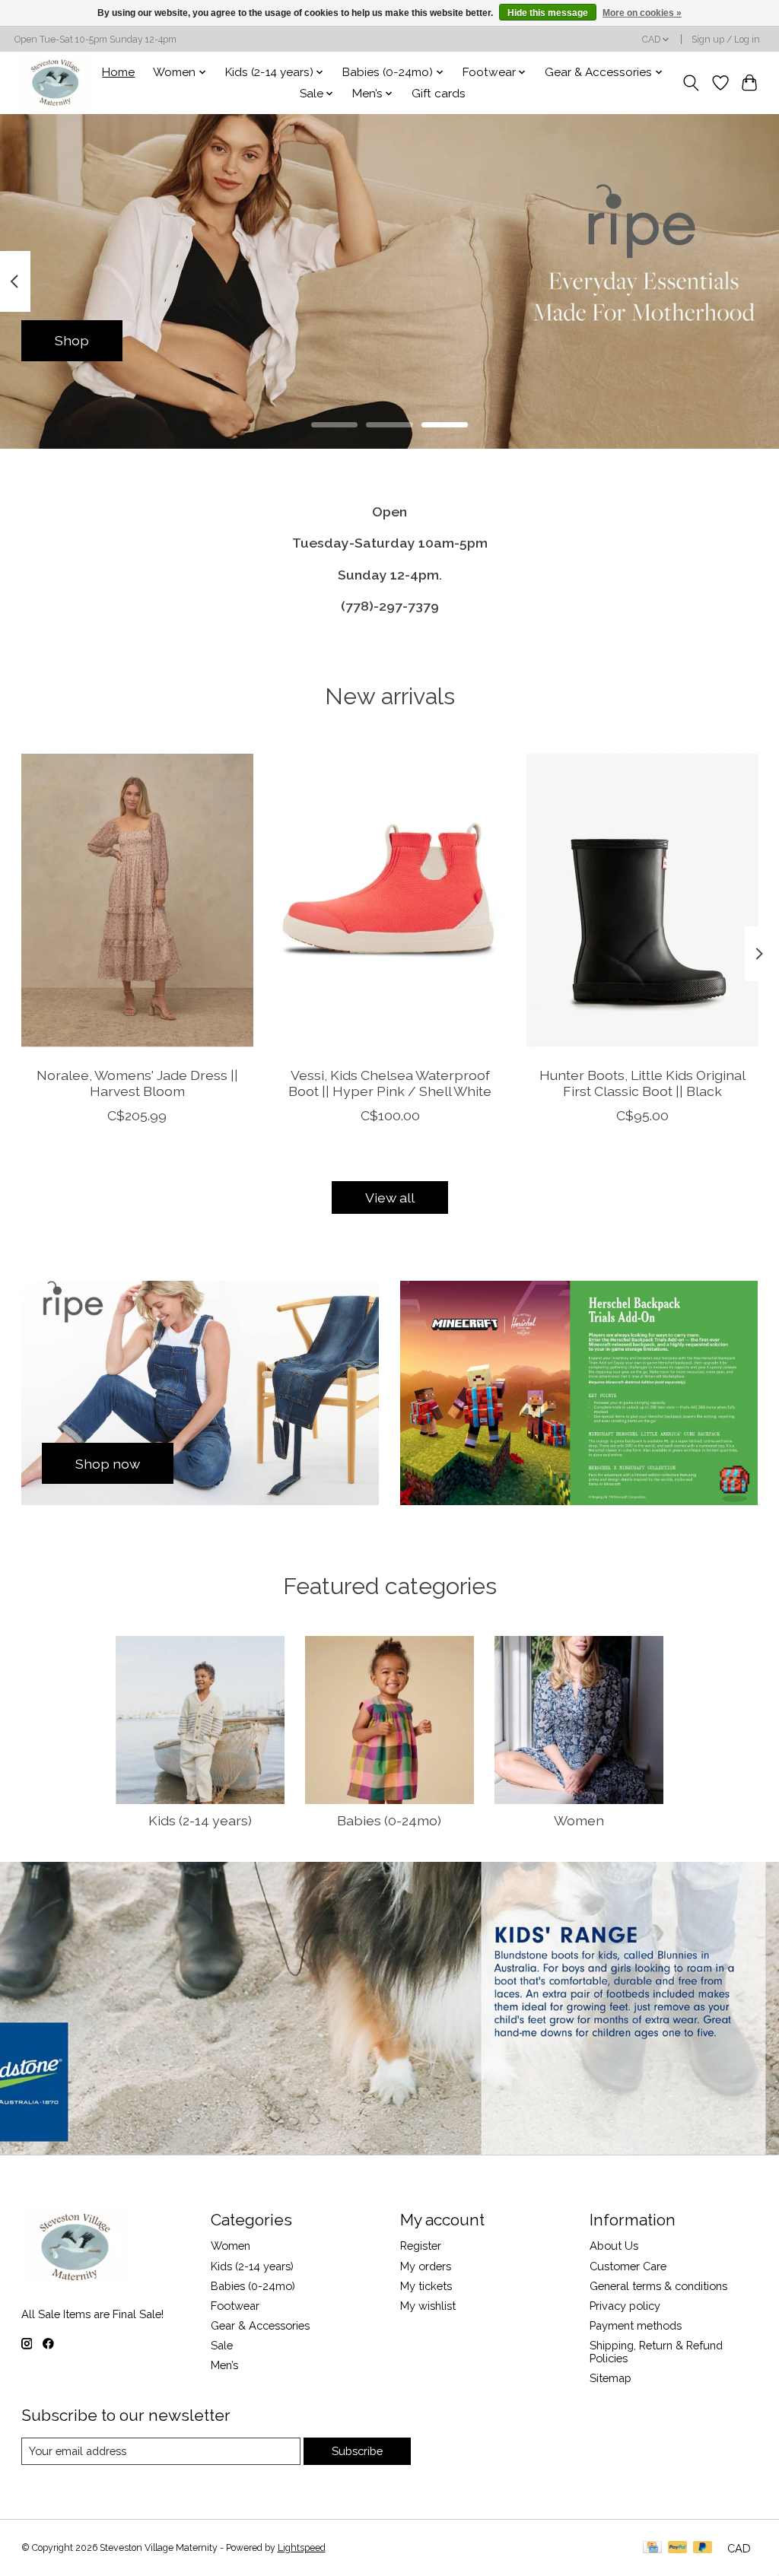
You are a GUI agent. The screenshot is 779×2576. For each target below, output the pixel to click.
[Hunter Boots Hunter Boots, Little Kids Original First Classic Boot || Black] (642, 900)
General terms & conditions (658, 2286)
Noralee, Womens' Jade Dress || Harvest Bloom (137, 1083)
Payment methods (636, 2325)
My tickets (426, 2286)
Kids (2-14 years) (200, 1820)
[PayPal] (678, 2548)
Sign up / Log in (726, 40)
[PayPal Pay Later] (703, 2548)
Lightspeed (302, 2548)
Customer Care (628, 2266)
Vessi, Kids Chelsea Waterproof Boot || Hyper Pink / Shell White (390, 1083)
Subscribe (357, 2451)
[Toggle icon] (690, 83)
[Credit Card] (652, 2548)
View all (390, 1197)
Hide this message (548, 13)
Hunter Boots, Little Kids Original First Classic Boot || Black (642, 1083)
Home (118, 72)
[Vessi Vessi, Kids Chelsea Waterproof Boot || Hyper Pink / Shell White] (390, 900)
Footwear (235, 2306)
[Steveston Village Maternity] (56, 83)
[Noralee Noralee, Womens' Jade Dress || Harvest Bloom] (137, 900)
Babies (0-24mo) (389, 1820)
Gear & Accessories (260, 2325)
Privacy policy (625, 2306)
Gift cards (439, 94)
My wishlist (428, 2306)
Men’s (224, 2365)
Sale (222, 2345)
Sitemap (610, 2378)
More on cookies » (642, 13)
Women (579, 1820)
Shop (72, 340)
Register (421, 2246)
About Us (614, 2246)
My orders (426, 2266)
